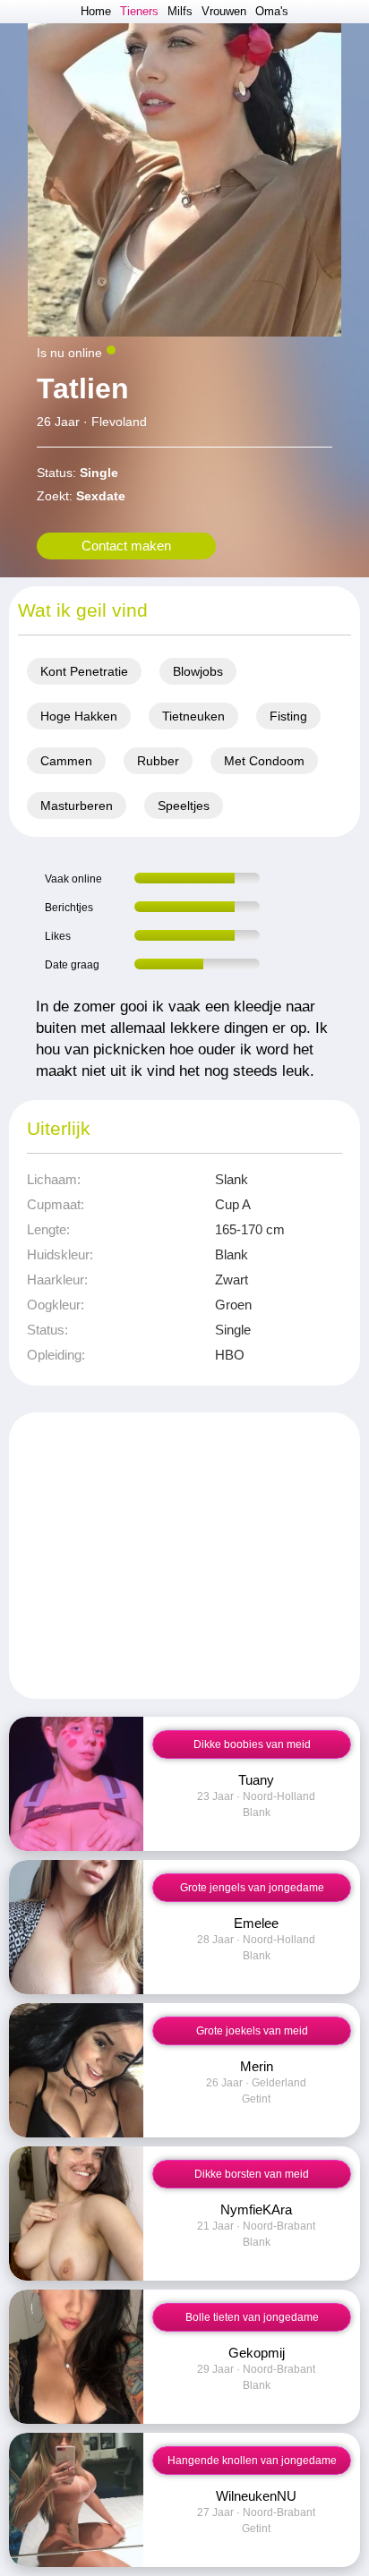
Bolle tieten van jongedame (252, 2317)
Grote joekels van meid (252, 2031)
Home (96, 11)
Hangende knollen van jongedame (252, 2461)
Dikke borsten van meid (252, 2174)
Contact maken (126, 546)
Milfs (180, 11)
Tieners (139, 11)
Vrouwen (224, 11)
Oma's (272, 11)
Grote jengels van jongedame (252, 1888)
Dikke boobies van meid (252, 1744)
